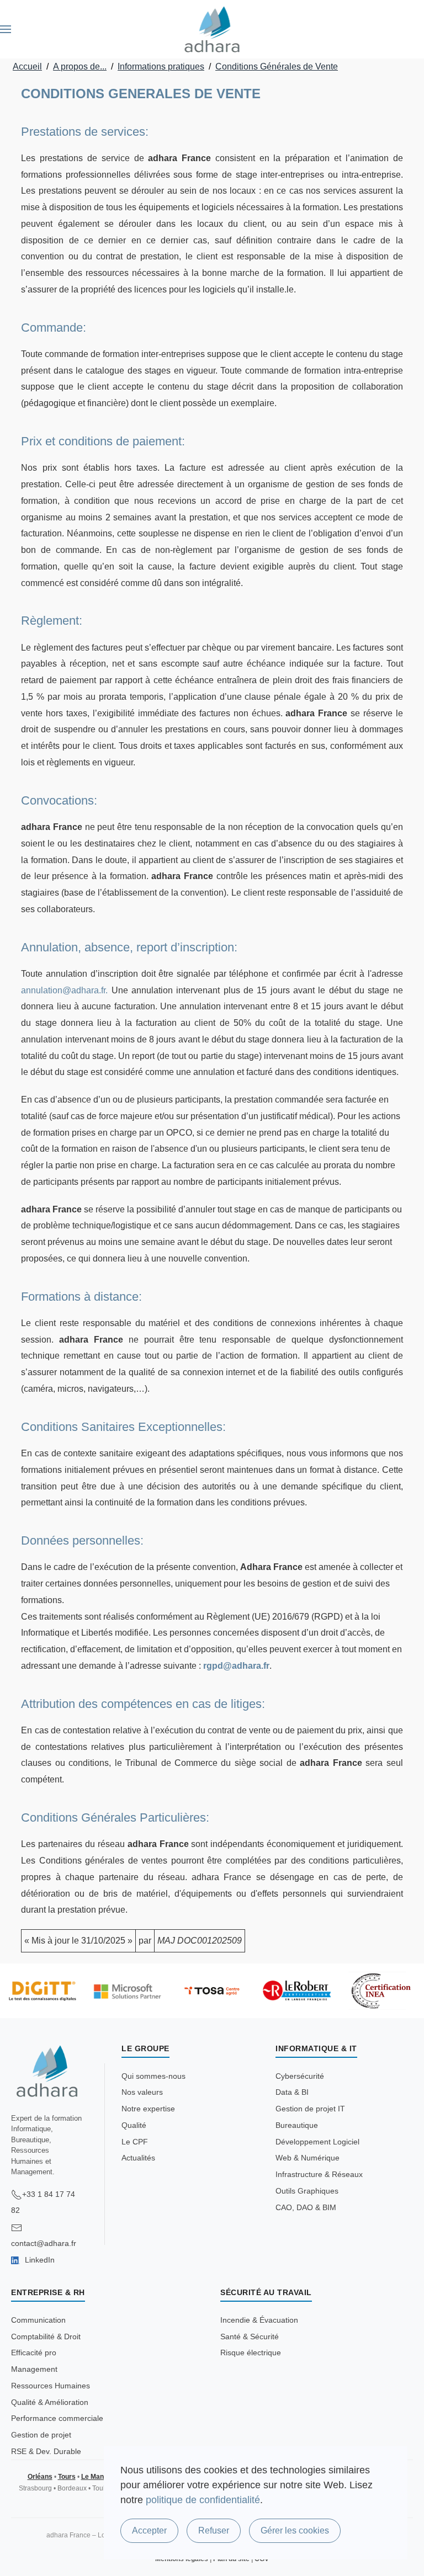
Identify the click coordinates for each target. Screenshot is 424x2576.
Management (34, 2369)
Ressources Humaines (51, 2386)
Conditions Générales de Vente (277, 66)
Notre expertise (148, 2109)
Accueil (27, 66)
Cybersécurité (300, 2076)
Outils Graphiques (307, 2191)
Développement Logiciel (317, 2142)
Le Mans (94, 2477)
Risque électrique (251, 2353)
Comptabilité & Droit (46, 2337)
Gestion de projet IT (310, 2109)
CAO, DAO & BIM (306, 2207)
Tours (67, 2477)
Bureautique (297, 2125)
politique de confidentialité (203, 2500)
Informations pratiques (161, 66)
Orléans (40, 2477)
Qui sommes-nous (153, 2076)
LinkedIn (39, 2260)
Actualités (138, 2158)
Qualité (134, 2125)
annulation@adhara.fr (63, 990)
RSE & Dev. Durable (46, 2451)
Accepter (149, 2530)
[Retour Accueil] (212, 29)
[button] (6, 29)
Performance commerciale (57, 2418)
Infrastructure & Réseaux (319, 2174)
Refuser (214, 2530)
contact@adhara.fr (44, 2243)
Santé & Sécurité (250, 2337)
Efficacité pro (34, 2353)
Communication (38, 2320)
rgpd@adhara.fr (236, 1666)
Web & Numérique (308, 2158)
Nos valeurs (142, 2092)
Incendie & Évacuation (259, 2320)
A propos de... (80, 66)
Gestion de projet (41, 2435)
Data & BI (292, 2092)
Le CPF (135, 2142)
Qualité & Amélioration (50, 2402)
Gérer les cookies (295, 2530)
